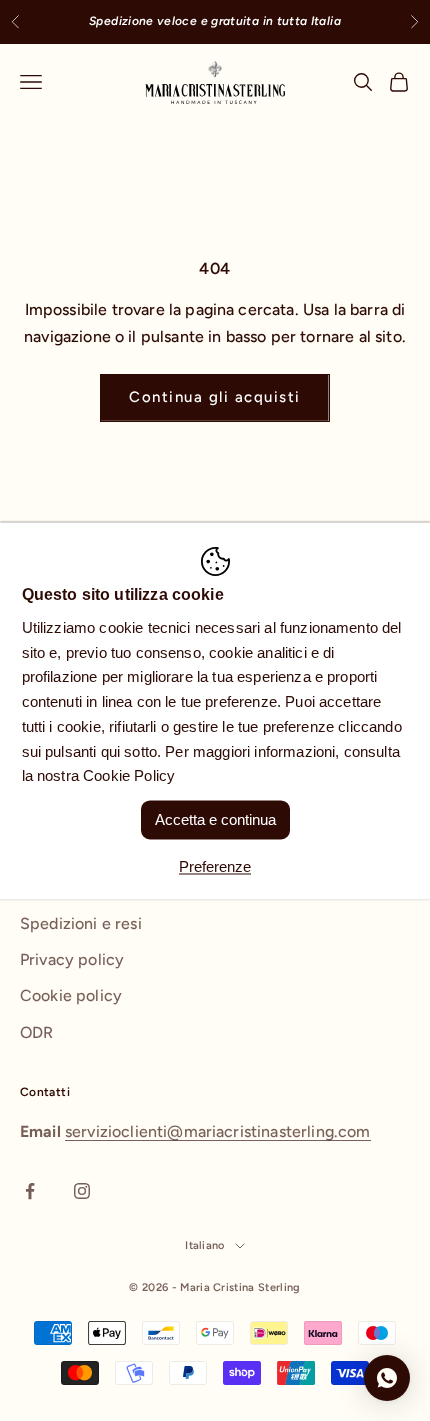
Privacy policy (72, 959)
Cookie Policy (129, 776)
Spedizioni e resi (81, 923)
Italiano (205, 1245)
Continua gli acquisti (215, 397)
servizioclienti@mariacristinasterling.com (218, 1131)
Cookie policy (71, 995)
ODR (36, 1032)
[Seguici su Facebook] (30, 1191)
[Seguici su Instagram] (82, 1191)
